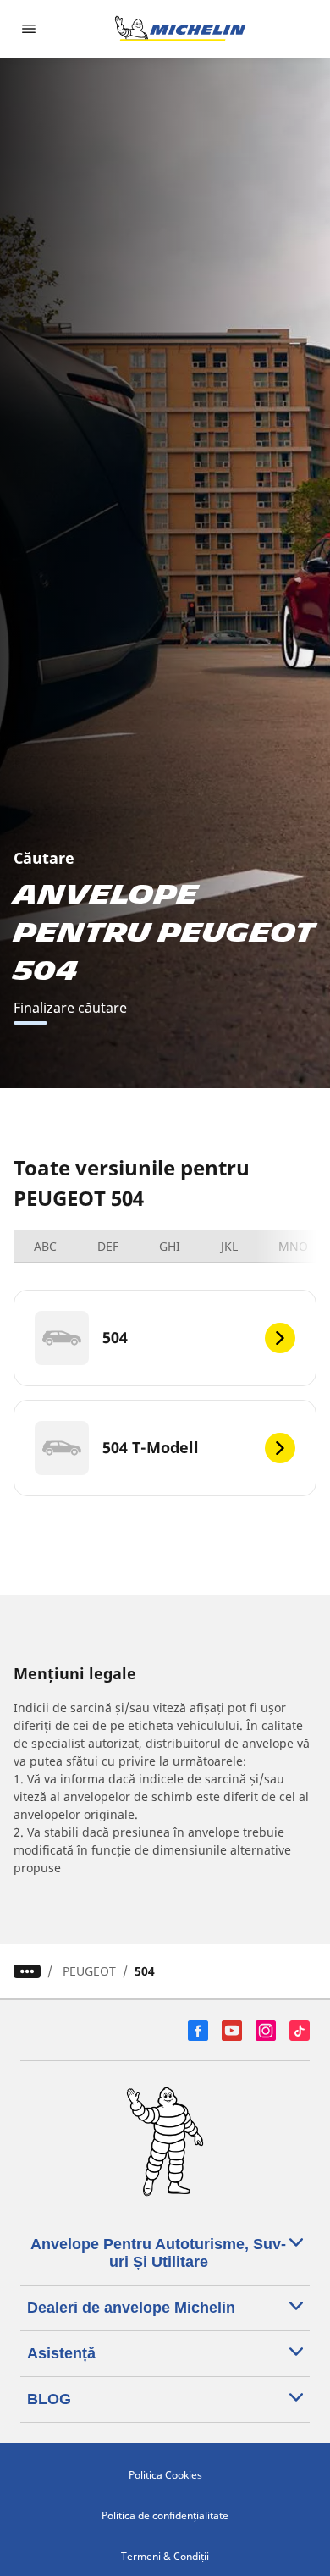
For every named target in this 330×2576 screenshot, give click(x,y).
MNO (293, 1246)
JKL (229, 1246)
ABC (45, 1246)
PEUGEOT (89, 1971)
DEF (108, 1246)
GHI (170, 1246)
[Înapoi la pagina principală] (180, 29)
